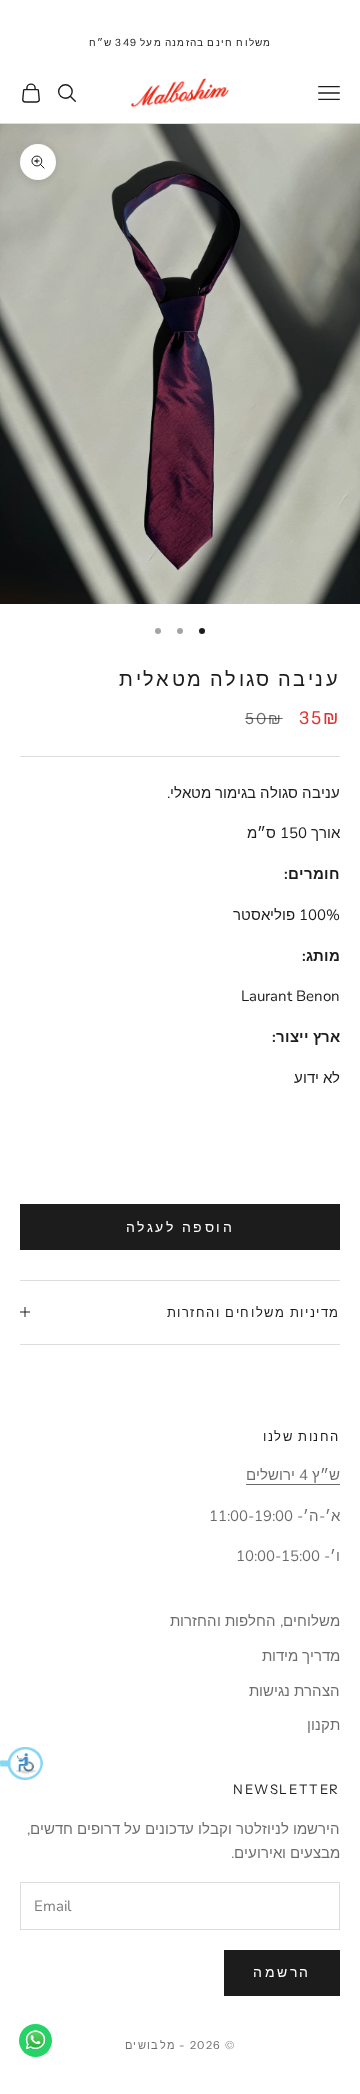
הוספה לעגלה (180, 1227)
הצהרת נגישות (294, 1691)
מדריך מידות (301, 1656)
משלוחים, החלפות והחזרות (255, 1621)
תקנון (323, 1725)
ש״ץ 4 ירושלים (293, 1475)
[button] (21, 1763)
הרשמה (282, 1972)
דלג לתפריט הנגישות (298, 11)
